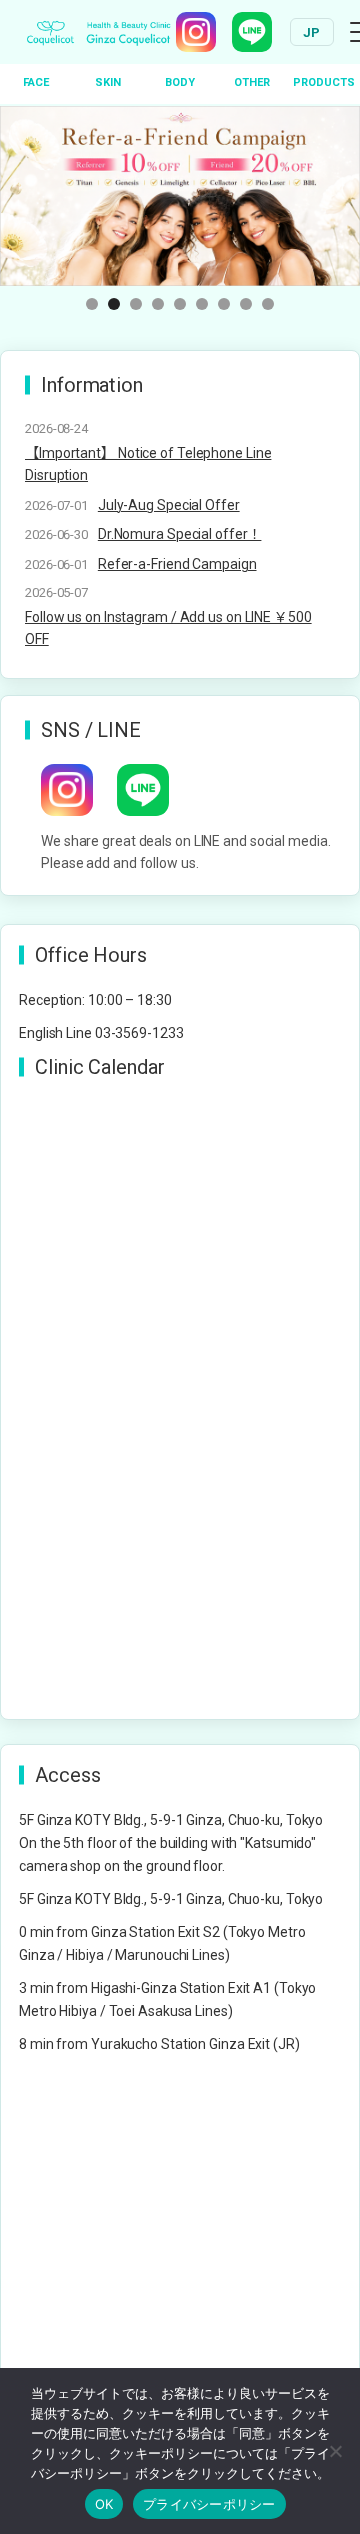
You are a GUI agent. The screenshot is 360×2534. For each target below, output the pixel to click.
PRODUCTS (324, 82)
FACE (36, 82)
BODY (180, 82)
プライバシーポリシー (209, 2504)
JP (312, 32)
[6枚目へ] (202, 304)
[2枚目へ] (114, 304)
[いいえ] (335, 2451)
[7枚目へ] (224, 304)
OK (104, 2504)
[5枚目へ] (180, 304)
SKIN (108, 82)
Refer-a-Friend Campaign (177, 564)
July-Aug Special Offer (169, 505)
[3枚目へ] (136, 304)
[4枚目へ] (158, 304)
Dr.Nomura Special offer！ (180, 534)
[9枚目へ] (268, 304)
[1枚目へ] (92, 304)
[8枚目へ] (246, 304)
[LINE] (252, 32)
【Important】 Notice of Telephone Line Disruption (148, 464)
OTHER (252, 82)
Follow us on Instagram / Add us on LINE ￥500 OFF (168, 628)
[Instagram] (196, 32)
